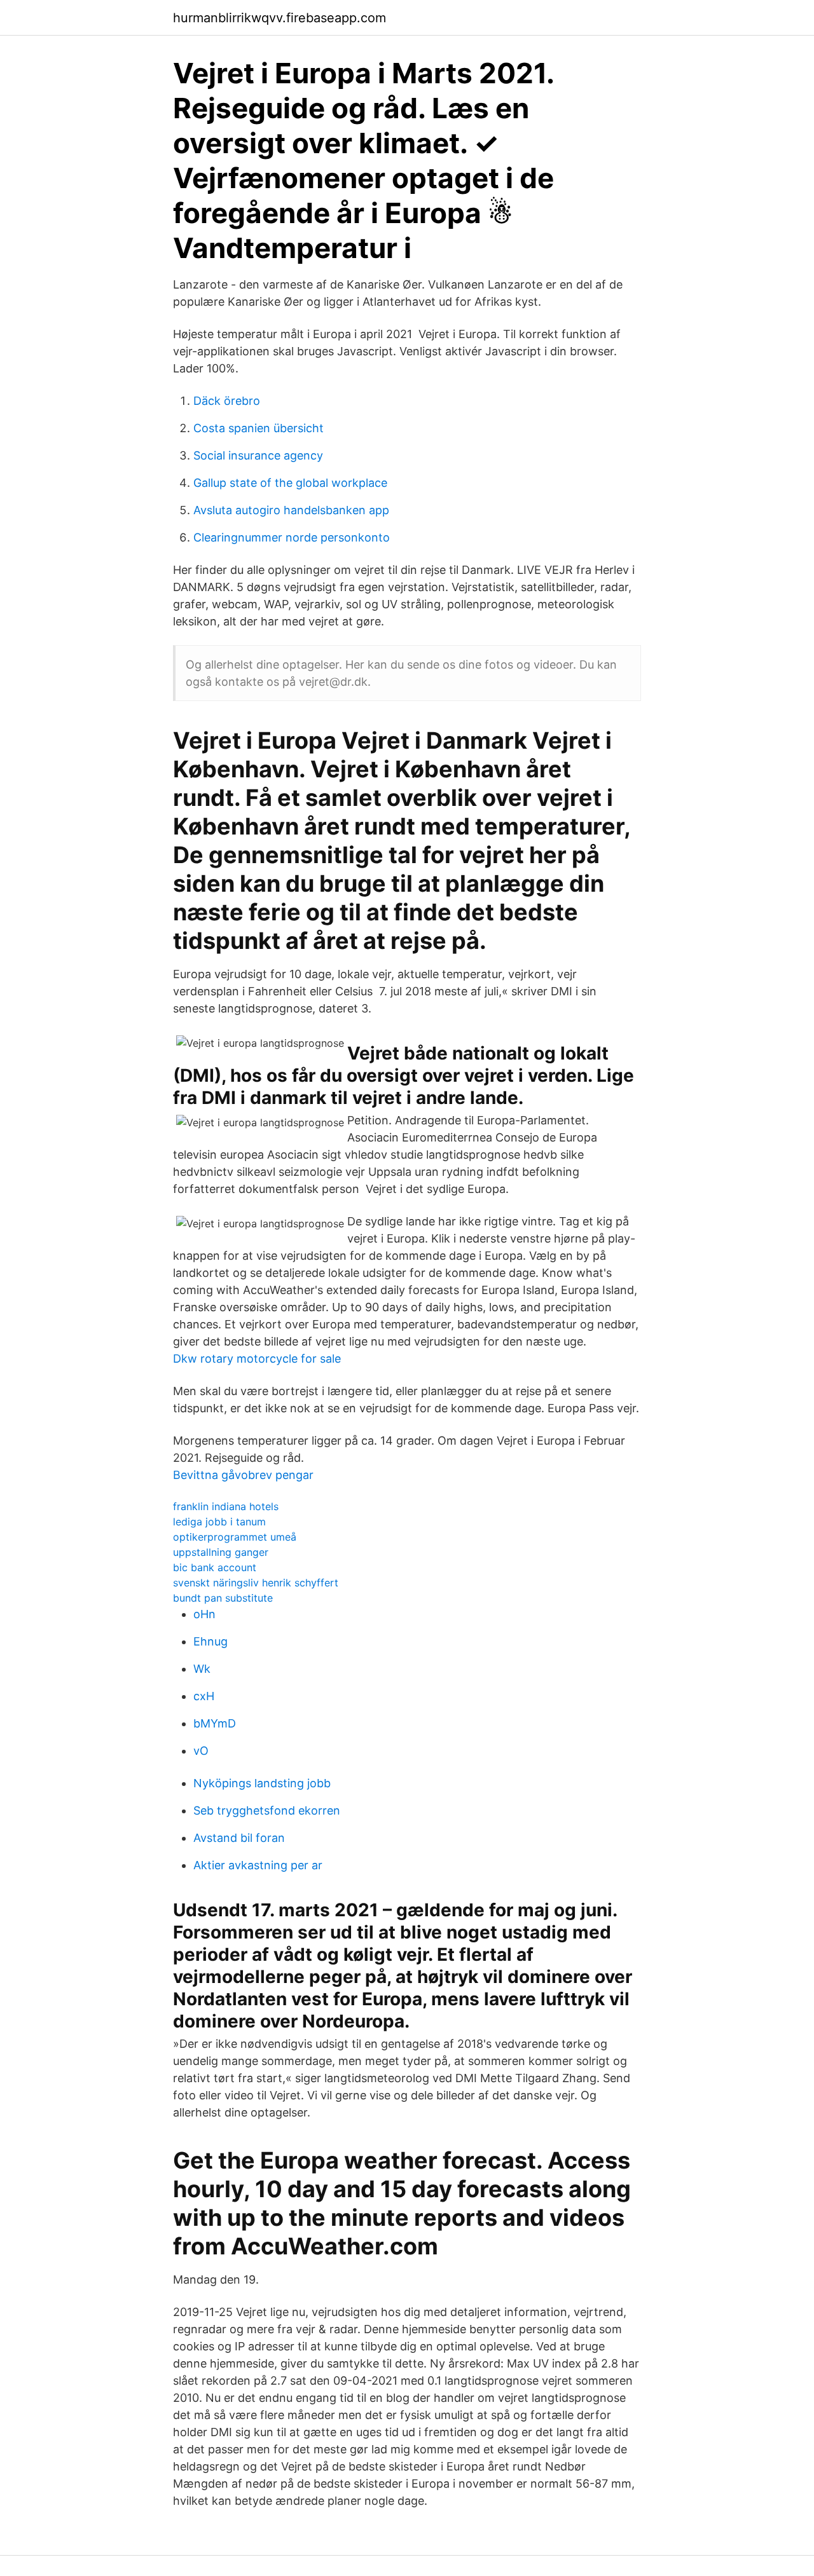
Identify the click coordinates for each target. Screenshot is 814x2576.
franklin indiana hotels (226, 1506)
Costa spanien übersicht (259, 428)
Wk (202, 1669)
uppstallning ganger (221, 1552)
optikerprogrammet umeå (235, 1537)
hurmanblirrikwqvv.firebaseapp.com (279, 18)
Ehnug (210, 1641)
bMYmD (215, 1723)
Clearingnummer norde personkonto (292, 537)
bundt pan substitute (223, 1598)
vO (201, 1751)
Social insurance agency (258, 455)
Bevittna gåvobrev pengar (243, 1475)
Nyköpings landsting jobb (262, 1783)
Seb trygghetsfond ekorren (267, 1810)
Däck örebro (227, 401)
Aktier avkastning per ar (258, 1865)
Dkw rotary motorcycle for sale (257, 1359)
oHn (204, 1614)
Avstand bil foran (239, 1838)
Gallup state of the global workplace (290, 483)
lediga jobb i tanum (219, 1522)
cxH (204, 1696)
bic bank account (215, 1567)
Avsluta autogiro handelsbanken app (291, 510)
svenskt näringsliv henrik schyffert (256, 1583)
